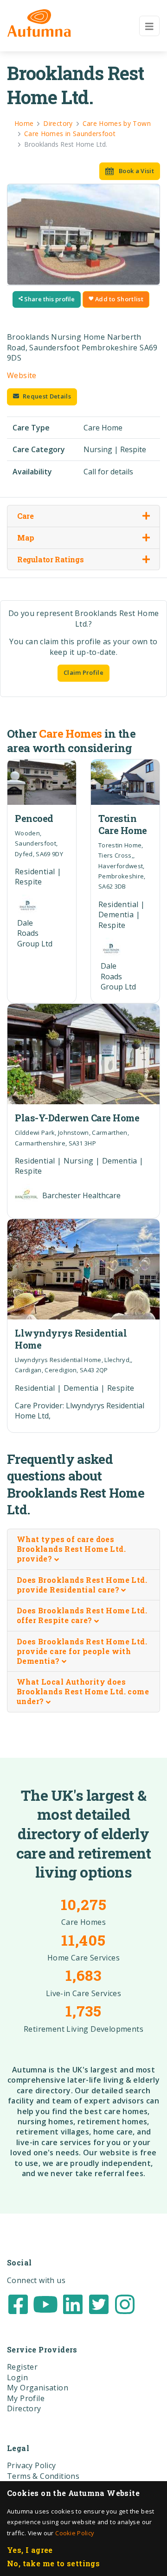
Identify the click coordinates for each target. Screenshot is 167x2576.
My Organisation (38, 2388)
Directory (24, 2408)
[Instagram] (125, 2303)
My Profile (26, 2398)
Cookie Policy (74, 2533)
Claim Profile (83, 672)
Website (22, 375)
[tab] (83, 1549)
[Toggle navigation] (149, 26)
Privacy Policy (32, 2465)
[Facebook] (18, 2303)
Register (22, 2367)
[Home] (39, 23)
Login (17, 2377)
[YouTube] (45, 2303)
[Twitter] (99, 2303)
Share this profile (49, 299)
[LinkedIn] (73, 2303)
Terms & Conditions (43, 2476)
